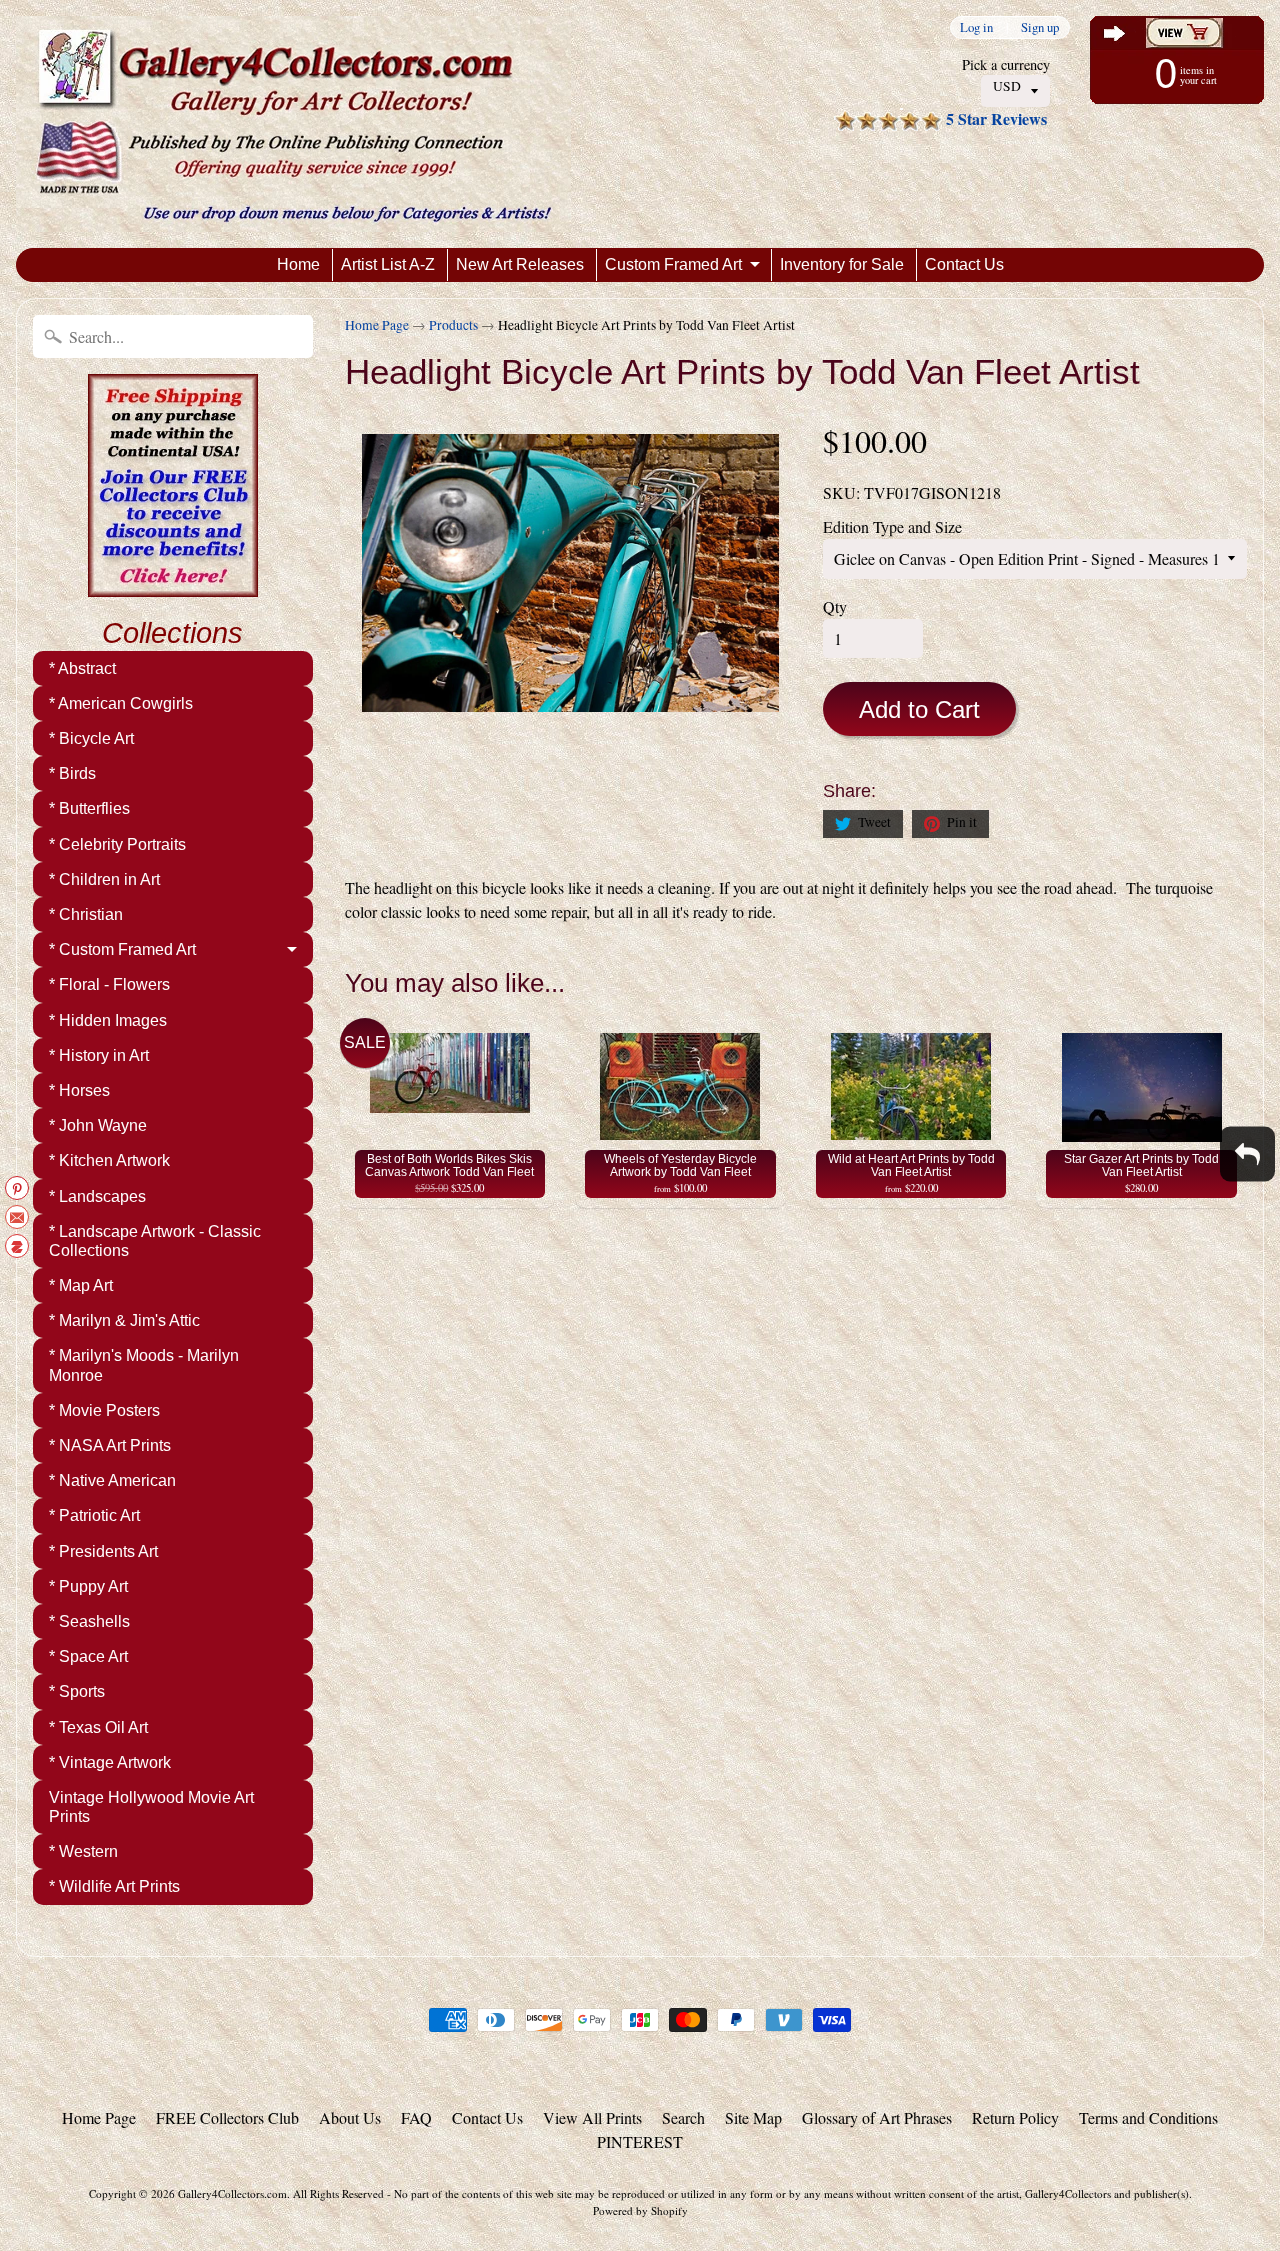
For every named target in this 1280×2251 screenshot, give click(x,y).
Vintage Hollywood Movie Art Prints (151, 1807)
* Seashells (89, 1621)
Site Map (753, 2117)
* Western (83, 1851)
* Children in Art (104, 879)
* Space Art (88, 1656)
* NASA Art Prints (110, 1445)
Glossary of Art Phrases (877, 2117)
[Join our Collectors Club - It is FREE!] (173, 586)
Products (453, 325)
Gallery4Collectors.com (232, 2193)
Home (298, 264)
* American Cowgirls (121, 703)
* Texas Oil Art (98, 1727)
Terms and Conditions (1148, 2117)
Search (683, 2117)
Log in (976, 27)
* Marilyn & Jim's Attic (124, 1320)
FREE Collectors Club (227, 2117)
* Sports (77, 1691)
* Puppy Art (88, 1586)
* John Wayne (98, 1125)
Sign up (1040, 27)
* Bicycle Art (91, 738)
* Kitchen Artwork (109, 1160)
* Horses (79, 1090)
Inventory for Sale (842, 264)
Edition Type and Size (892, 526)
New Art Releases (520, 264)
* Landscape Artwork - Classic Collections (155, 1241)
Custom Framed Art (673, 264)
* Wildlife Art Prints (114, 1886)
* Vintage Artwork (110, 1762)
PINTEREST (640, 2141)
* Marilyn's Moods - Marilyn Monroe (144, 1365)
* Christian (86, 914)
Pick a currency (1006, 64)
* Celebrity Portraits (117, 844)
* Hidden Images (108, 1020)
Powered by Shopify (640, 2210)
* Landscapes (97, 1196)
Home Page (377, 325)
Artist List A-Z (388, 264)
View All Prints (592, 2117)
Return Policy (1015, 2117)
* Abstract (82, 668)
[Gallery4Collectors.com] (293, 124)
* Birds (72, 773)
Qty (835, 606)
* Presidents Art (103, 1551)
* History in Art (99, 1055)
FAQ (416, 2117)
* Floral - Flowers (109, 984)
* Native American (112, 1480)
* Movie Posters (104, 1410)
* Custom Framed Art (122, 949)
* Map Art (81, 1285)
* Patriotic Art (94, 1515)
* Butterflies (89, 808)
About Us (350, 2117)
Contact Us (964, 264)
